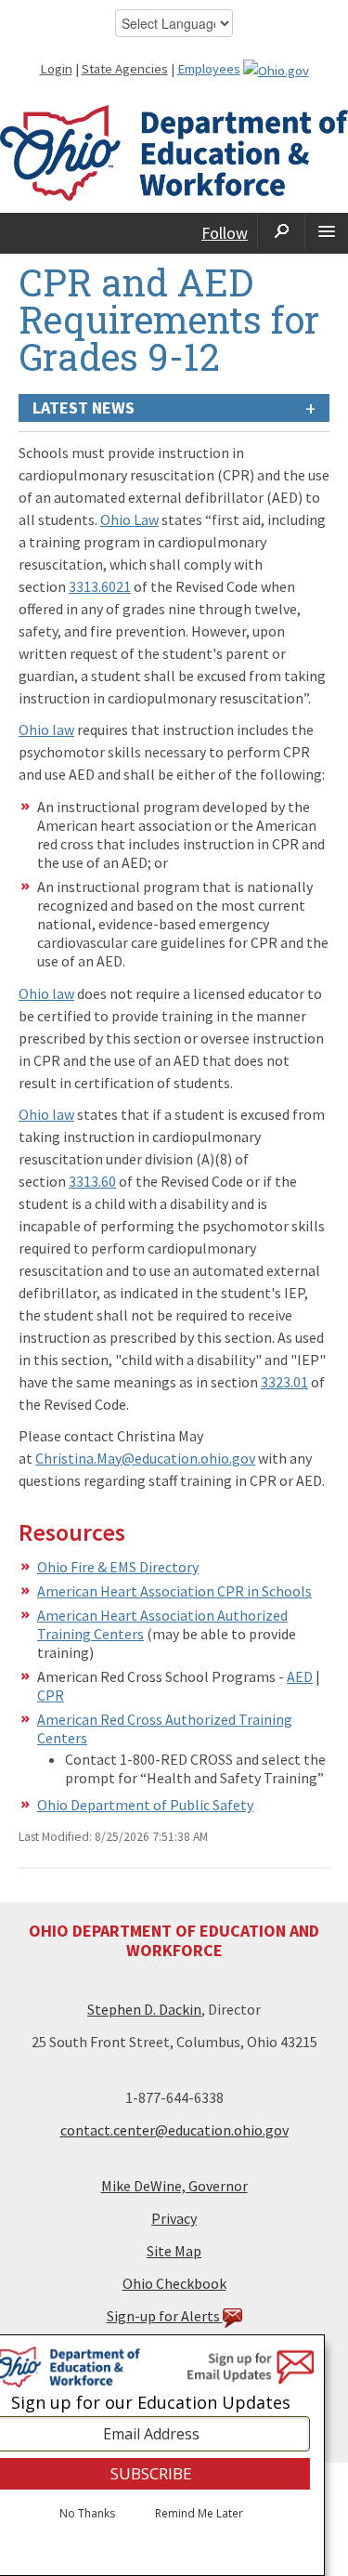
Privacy (174, 2218)
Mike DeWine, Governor (174, 2186)
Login (56, 69)
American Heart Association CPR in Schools (174, 1591)
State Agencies (125, 69)
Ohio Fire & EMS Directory (118, 1567)
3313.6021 (100, 586)
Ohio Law (129, 519)
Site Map (174, 2251)
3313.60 (92, 1181)
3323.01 (284, 1382)
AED (300, 1676)
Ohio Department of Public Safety (145, 1805)
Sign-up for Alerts (165, 2316)
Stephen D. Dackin (144, 2009)
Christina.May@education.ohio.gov (145, 1458)
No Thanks (87, 2514)
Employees (209, 69)
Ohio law (46, 729)
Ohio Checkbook (174, 2283)
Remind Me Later (199, 2514)
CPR (51, 1695)
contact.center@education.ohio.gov (174, 2130)
